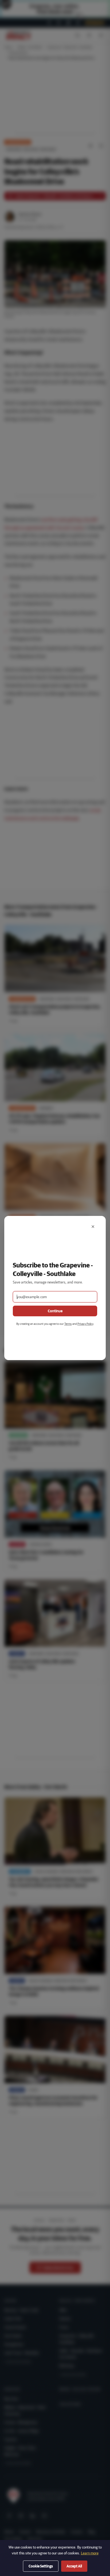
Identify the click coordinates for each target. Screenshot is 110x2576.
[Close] (93, 1227)
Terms (68, 1324)
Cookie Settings (41, 2566)
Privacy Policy (85, 1324)
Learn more (90, 2553)
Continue (55, 1311)
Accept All (74, 2566)
